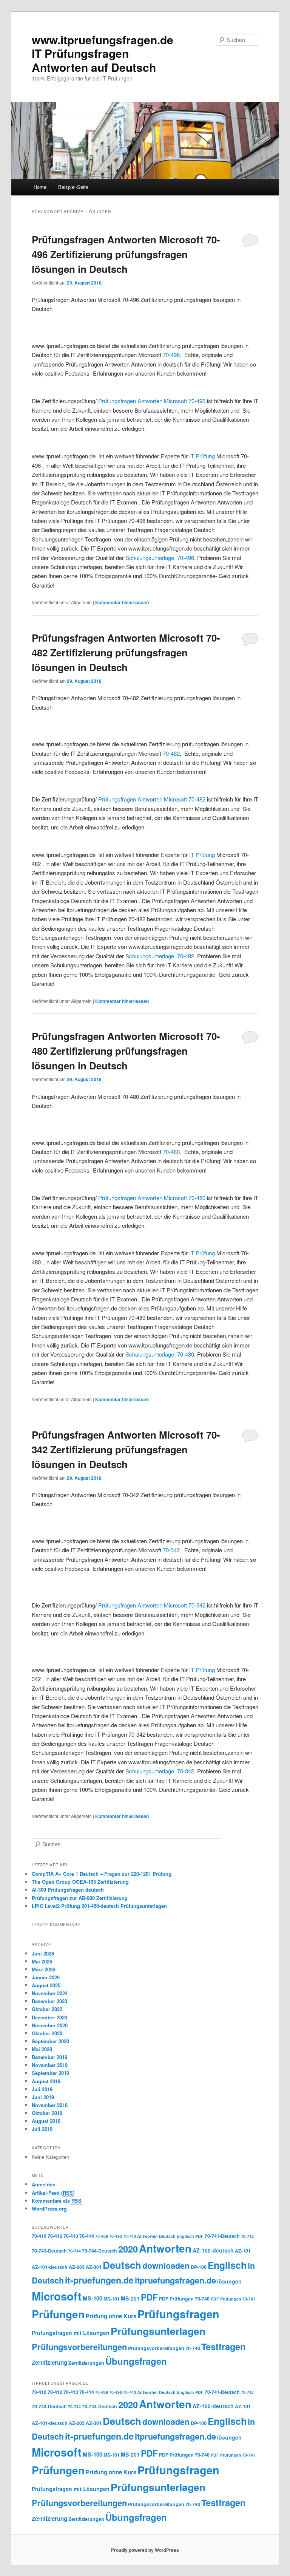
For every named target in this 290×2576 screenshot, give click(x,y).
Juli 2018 (42, 2129)
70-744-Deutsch (99, 2251)
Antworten (165, 2248)
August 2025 (46, 1985)
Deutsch (122, 2265)
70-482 (171, 753)
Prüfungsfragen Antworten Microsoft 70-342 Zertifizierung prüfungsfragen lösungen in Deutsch (126, 1449)
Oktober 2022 (47, 2009)
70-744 (74, 2251)
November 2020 (50, 2025)
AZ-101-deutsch (50, 2267)
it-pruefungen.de (99, 2280)
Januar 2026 (46, 1977)
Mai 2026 (42, 1961)
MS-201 (130, 2298)
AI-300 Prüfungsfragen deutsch (68, 1890)
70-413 (71, 2236)
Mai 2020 (42, 2049)
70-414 (87, 2236)
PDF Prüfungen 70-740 (184, 2299)
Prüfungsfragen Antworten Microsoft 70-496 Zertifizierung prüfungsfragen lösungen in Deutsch (126, 254)
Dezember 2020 (49, 2017)
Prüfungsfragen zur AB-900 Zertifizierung (80, 1898)
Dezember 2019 (49, 2057)
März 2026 (43, 1969)
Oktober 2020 (47, 2033)
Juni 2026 (43, 1953)
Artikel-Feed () (53, 2193)
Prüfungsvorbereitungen (79, 2347)
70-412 (55, 2236)
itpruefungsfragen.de (175, 2280)
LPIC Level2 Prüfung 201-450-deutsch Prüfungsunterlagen (99, 1906)
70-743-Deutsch (49, 2251)
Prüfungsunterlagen (158, 2331)
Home (40, 187)
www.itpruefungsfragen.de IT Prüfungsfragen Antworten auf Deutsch (103, 53)
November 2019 (50, 2065)
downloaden (166, 2266)
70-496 (171, 355)
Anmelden (44, 2184)
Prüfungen (58, 2314)
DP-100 (199, 2267)
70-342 (171, 1550)
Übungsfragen (136, 2361)
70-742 (247, 2236)
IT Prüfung (203, 456)
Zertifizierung (49, 2362)
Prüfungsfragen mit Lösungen (71, 2333)
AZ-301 (94, 2267)
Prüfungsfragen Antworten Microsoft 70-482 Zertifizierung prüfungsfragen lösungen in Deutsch (126, 652)
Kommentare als (57, 2201)
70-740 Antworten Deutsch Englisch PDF (163, 2236)
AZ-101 (243, 2251)
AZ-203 (77, 2267)
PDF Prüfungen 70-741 (233, 2299)
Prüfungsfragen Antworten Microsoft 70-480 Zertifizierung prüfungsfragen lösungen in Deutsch (126, 1051)
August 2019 (46, 2081)
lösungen (229, 2281)
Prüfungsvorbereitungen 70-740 (164, 2348)
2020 (128, 2249)
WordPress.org (49, 2209)
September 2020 (50, 2041)
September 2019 (50, 2073)
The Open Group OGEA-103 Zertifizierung (80, 1882)
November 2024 (50, 1993)
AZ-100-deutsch (213, 2250)
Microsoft (176, 401)
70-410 (39, 2236)
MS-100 (93, 2298)
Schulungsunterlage (150, 558)
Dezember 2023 (49, 2001)
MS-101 (112, 2299)
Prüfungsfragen (178, 2314)
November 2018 (50, 2105)
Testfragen (223, 2346)
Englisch (227, 2265)
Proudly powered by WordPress (145, 2550)
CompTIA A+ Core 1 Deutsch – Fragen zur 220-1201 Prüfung (102, 1874)
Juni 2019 (43, 2097)
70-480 (171, 1152)
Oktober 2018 (47, 2113)
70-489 (102, 2236)
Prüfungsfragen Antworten (131, 401)
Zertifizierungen (86, 2363)
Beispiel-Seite (73, 187)
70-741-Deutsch (222, 2236)
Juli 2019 (42, 2089)
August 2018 (46, 2121)
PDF (149, 2297)
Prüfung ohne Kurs (111, 2316)
